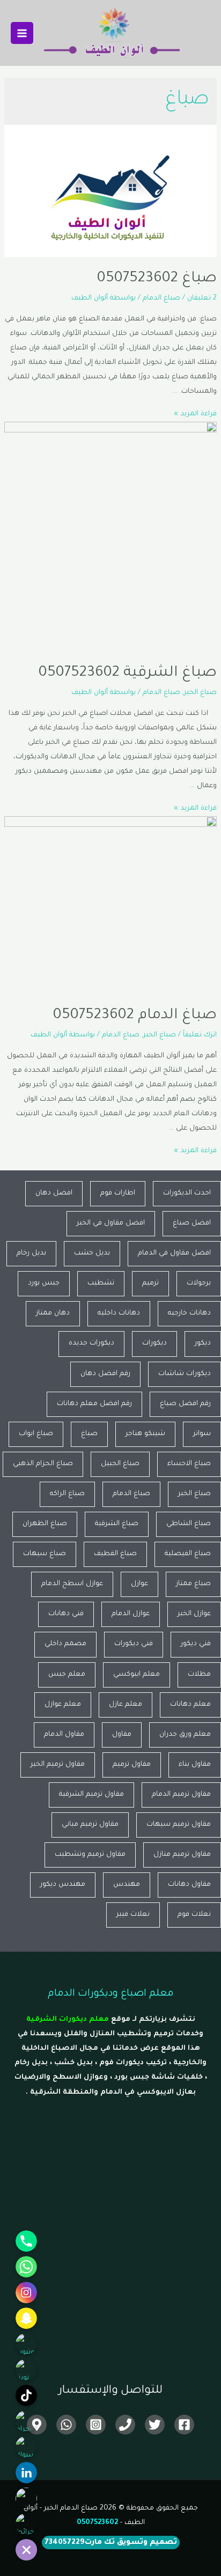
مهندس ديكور (63, 1885)
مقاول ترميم (132, 1765)
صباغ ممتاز (193, 1584)
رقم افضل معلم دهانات (94, 1404)
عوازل (139, 1584)
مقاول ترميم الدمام (181, 1795)
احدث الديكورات (187, 1193)
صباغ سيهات (45, 1554)
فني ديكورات (134, 1644)
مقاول (122, 1735)
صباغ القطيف (115, 1554)
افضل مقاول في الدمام (174, 1253)
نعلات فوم (194, 1915)
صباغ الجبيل (120, 1464)
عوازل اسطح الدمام (72, 1584)
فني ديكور (196, 1644)
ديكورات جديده (91, 1343)
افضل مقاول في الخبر (111, 1223)
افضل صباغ (192, 1223)
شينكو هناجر (145, 1434)
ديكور (203, 1343)
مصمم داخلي (65, 1644)
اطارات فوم (118, 1193)
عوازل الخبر (194, 1614)
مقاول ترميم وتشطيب (90, 1855)
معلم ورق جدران (185, 1735)
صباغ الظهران (45, 1524)
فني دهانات (66, 1614)
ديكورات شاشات (185, 1374)
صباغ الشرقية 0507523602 (128, 674)
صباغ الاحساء (189, 1464)
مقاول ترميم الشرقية (91, 1795)
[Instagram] (96, 2425)
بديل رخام (31, 1253)
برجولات (199, 1283)
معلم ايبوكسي (137, 1675)
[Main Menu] (22, 33)
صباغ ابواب (36, 1434)
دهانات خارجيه (189, 1313)
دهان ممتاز (53, 1313)
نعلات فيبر (133, 1915)
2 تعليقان (202, 298)
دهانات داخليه (119, 1313)
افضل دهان (54, 1193)
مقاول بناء (195, 1765)
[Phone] (125, 2425)
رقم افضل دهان (105, 1374)
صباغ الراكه (67, 1494)
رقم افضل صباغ (185, 1404)
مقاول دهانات (189, 1885)
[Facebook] (184, 2425)
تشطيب (101, 1283)
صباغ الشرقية (117, 1524)
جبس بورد (44, 1283)
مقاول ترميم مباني (90, 1825)
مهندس (127, 1885)
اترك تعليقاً (200, 1035)
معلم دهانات (190, 1705)
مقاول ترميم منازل (182, 1855)
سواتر (202, 1434)
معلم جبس (67, 1675)
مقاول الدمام (64, 1735)
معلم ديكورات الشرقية (68, 2020)
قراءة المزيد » (195, 414)
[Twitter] (155, 2425)
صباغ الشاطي (189, 1524)
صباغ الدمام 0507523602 (135, 1016)
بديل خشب (92, 1253)
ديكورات (154, 1343)
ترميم (150, 1283)
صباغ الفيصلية (188, 1554)
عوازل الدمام (131, 1614)
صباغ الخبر (200, 693)
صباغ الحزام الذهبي (43, 1464)
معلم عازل (126, 1705)
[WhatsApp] (66, 2425)
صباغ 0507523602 (157, 279)
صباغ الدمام (161, 298)
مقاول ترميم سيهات (179, 1825)
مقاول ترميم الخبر (58, 1765)
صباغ (89, 1434)
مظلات (199, 1675)
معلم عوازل (63, 1705)
